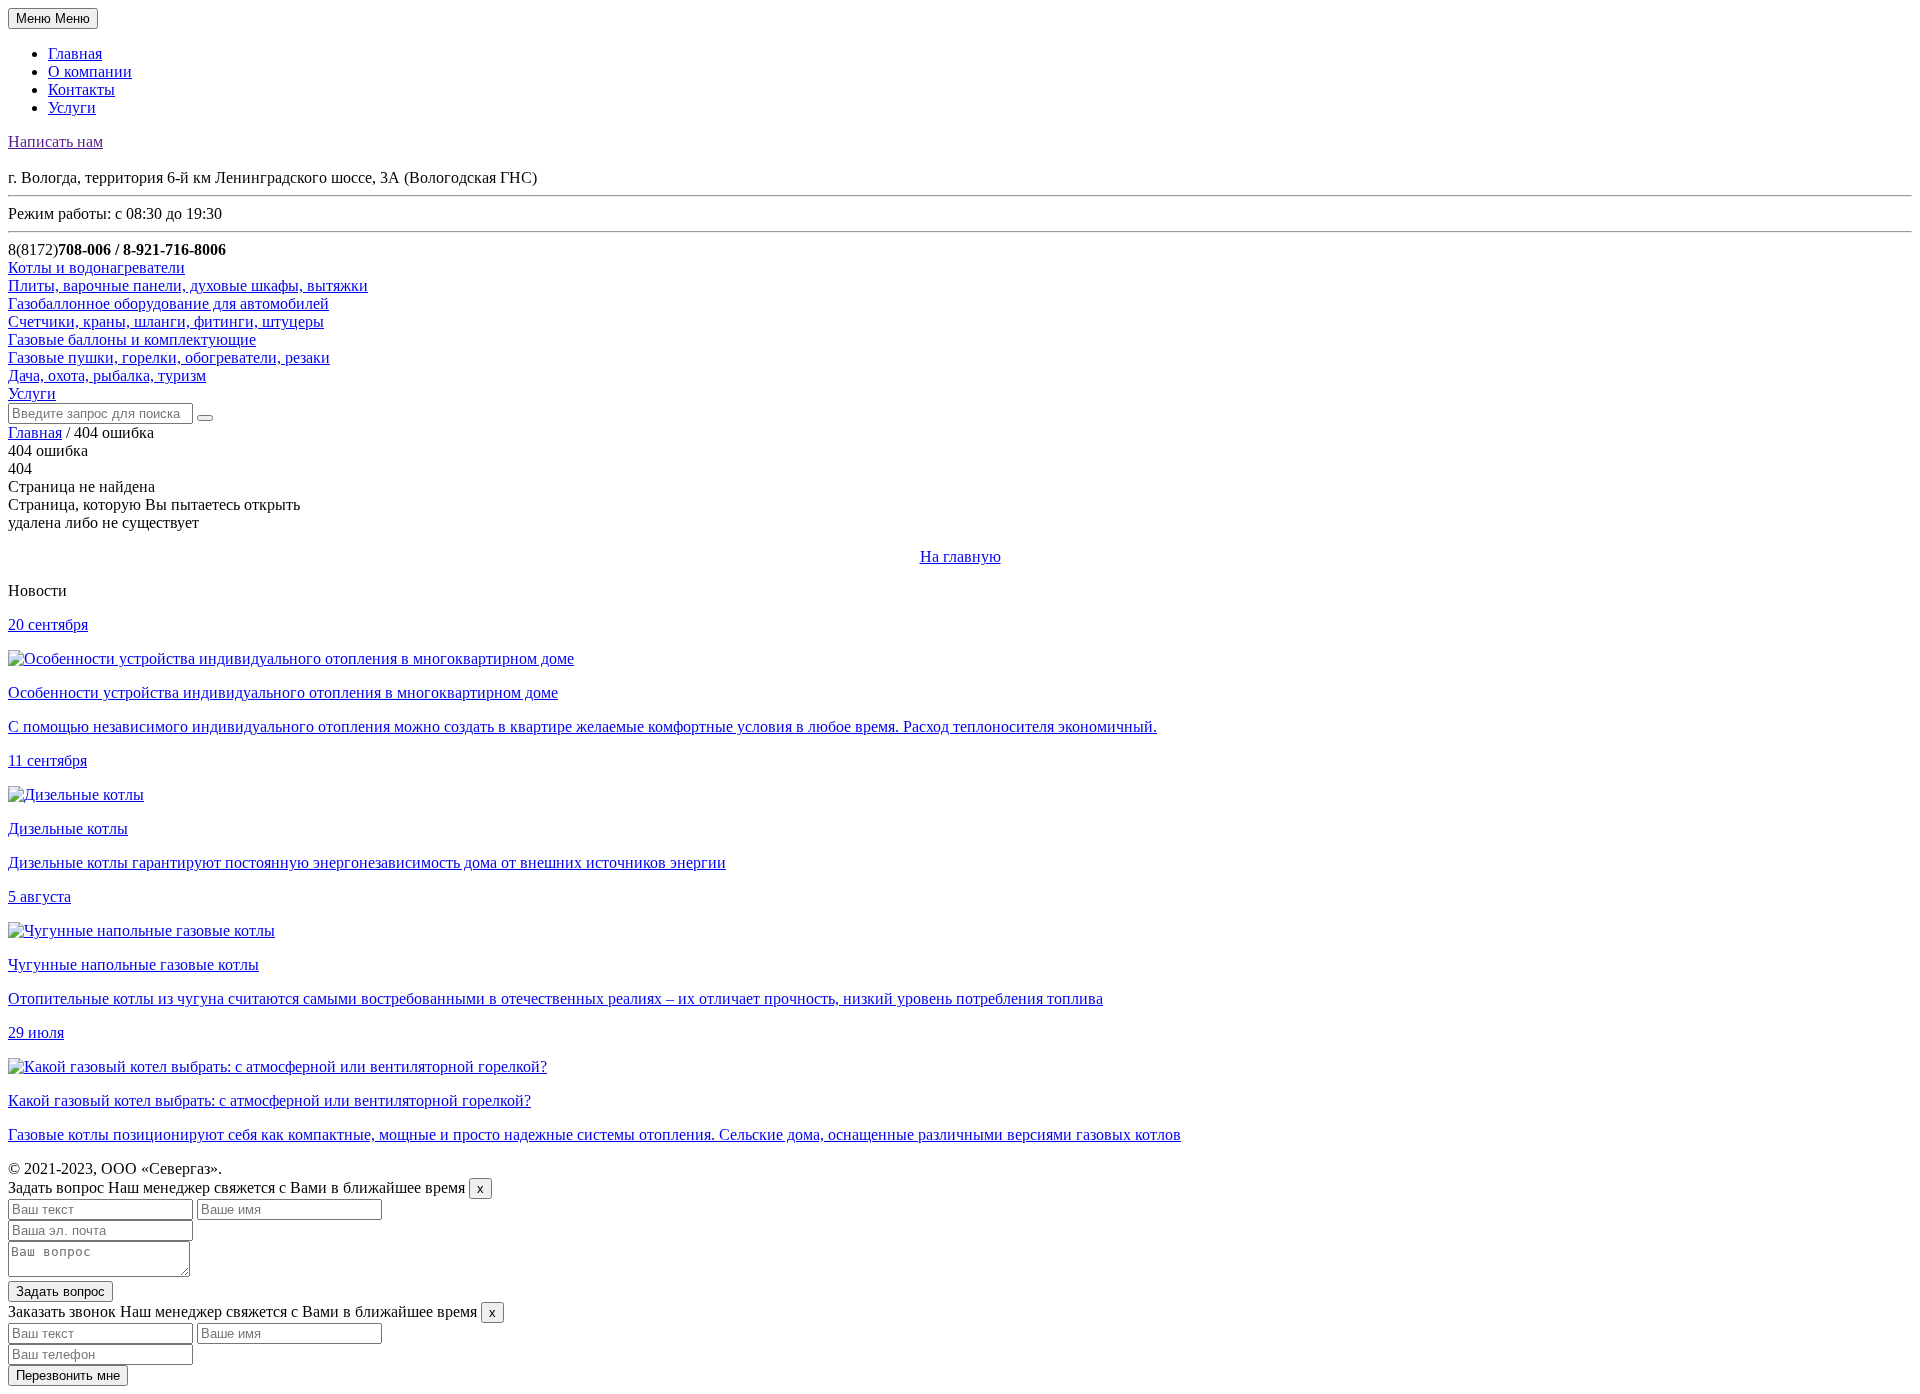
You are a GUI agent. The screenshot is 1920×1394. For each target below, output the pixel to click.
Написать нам (55, 141)
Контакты (81, 89)
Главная (75, 53)
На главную (960, 556)
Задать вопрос (60, 1291)
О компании (90, 71)
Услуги (72, 107)
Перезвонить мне (68, 1375)
